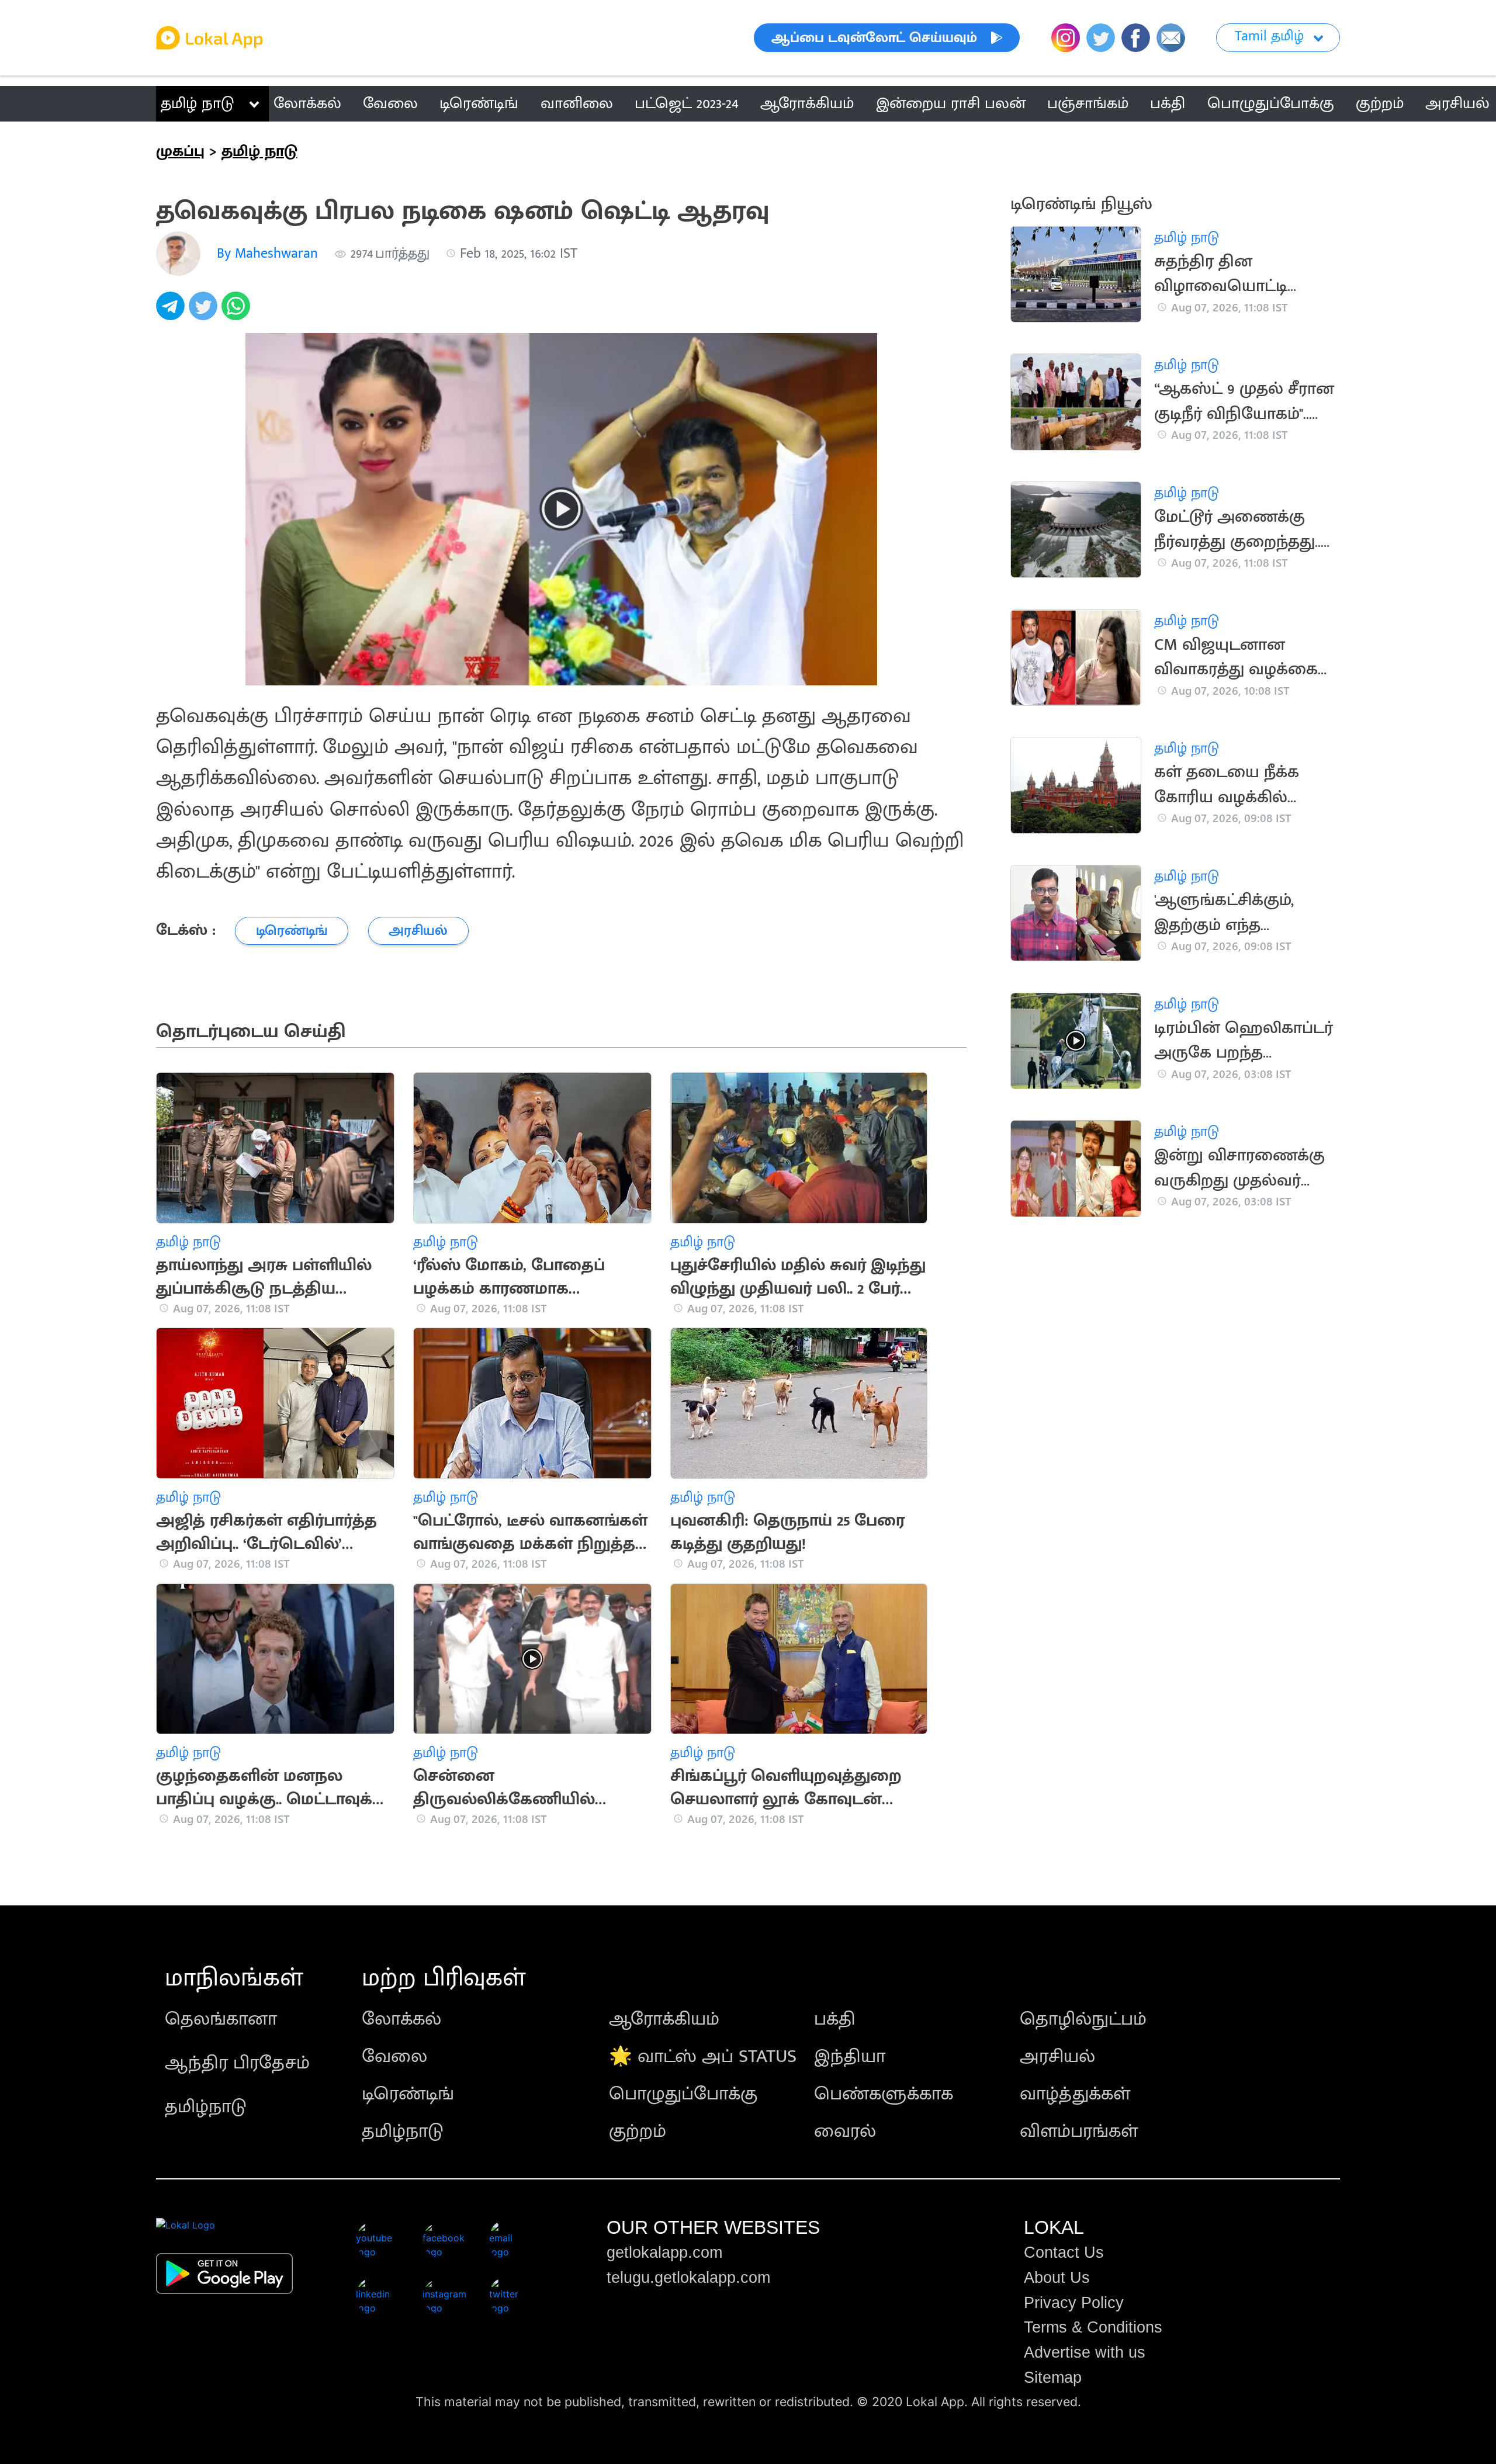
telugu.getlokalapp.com (688, 2278)
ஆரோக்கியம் (664, 2019)
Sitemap (1053, 2378)
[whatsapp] (238, 312)
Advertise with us (1085, 2352)
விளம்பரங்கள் (1079, 2131)
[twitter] (205, 312)
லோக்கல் (401, 2019)
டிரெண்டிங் (408, 2094)
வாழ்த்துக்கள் (1075, 2094)
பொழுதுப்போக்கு (683, 2094)
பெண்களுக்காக (884, 2094)
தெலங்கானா (221, 2019)
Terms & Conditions (1093, 2327)
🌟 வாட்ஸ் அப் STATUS (703, 2056)
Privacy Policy (1074, 2303)
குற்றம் (638, 2131)
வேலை (394, 2056)
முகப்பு (180, 151)
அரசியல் (1057, 2056)
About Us (1057, 2278)
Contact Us (1064, 2252)
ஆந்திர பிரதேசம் (237, 2063)
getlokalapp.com (664, 2252)
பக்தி (835, 2019)
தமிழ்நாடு (206, 2107)
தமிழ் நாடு (197, 103)
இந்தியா (850, 2056)
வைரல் (845, 2131)
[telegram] (172, 312)
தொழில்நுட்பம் (1083, 2019)
